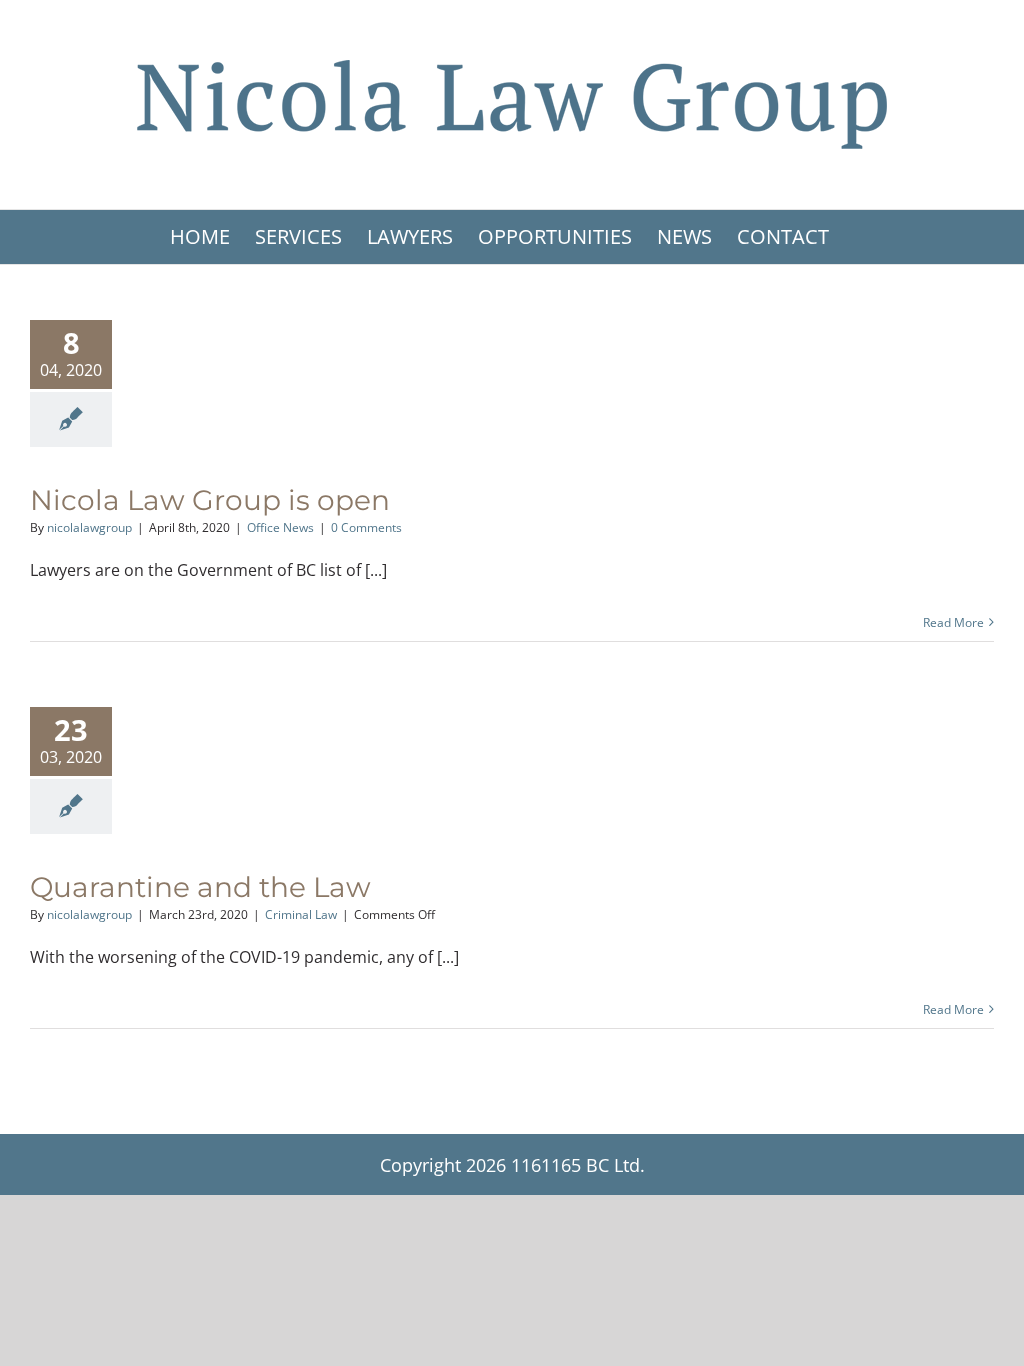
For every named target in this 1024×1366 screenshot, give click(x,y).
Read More (953, 622)
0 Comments (366, 527)
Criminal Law (301, 914)
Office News (280, 527)
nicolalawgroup (89, 527)
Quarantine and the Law (200, 887)
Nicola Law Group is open (210, 500)
